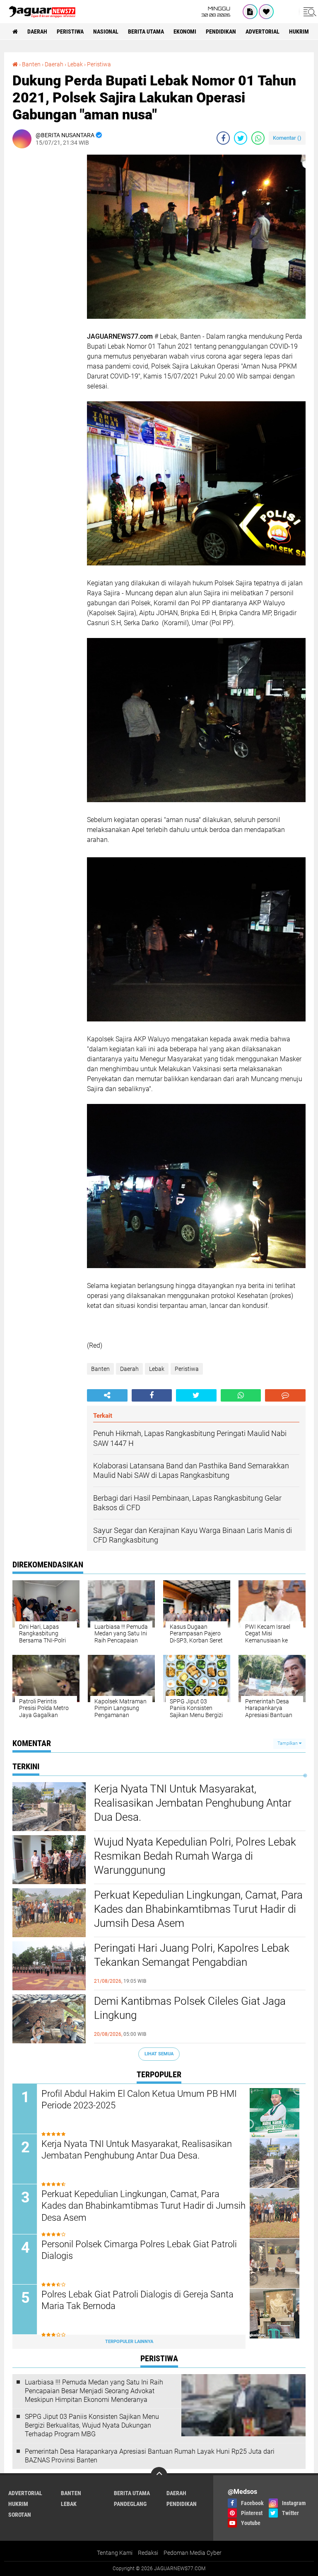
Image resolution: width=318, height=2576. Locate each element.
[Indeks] (250, 12)
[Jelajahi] (308, 12)
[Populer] (266, 12)
